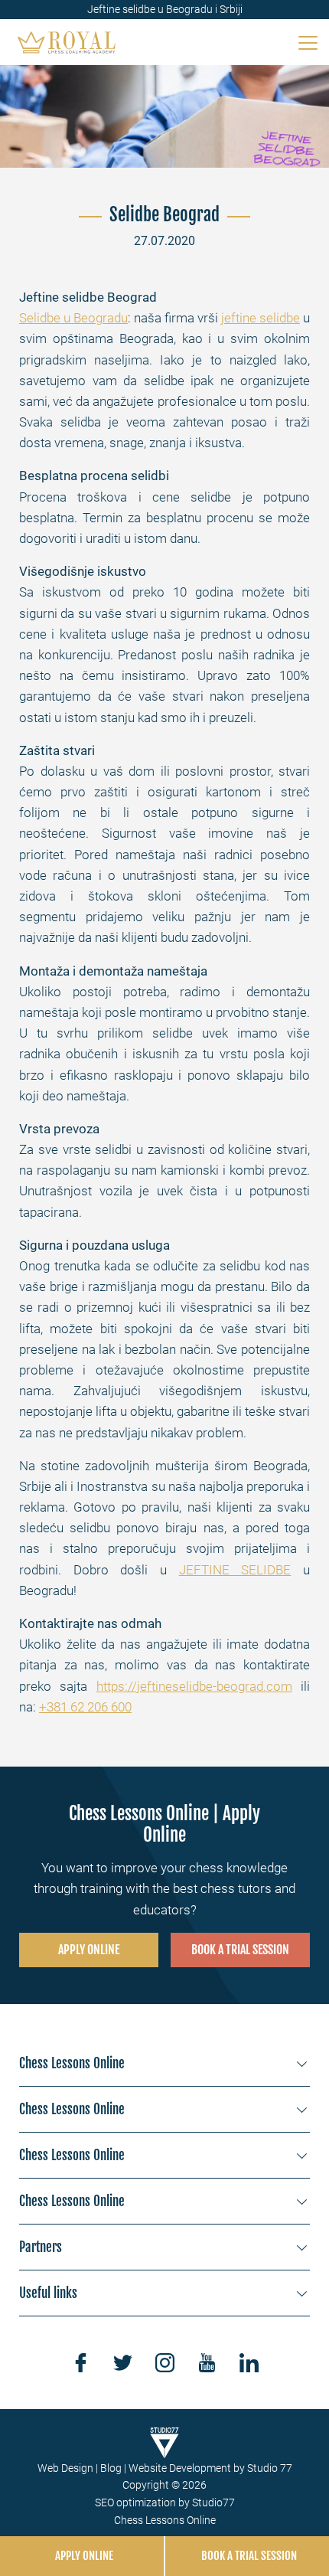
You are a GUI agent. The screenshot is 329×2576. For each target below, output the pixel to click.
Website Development (180, 2468)
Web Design (65, 2468)
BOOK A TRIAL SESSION (240, 1950)
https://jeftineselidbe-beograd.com (194, 1686)
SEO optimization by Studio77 (165, 2502)
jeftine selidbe (261, 318)
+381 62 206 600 (85, 1707)
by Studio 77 (263, 2468)
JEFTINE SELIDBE (235, 1570)
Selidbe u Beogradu (73, 318)
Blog (111, 2468)
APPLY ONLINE (89, 1950)
